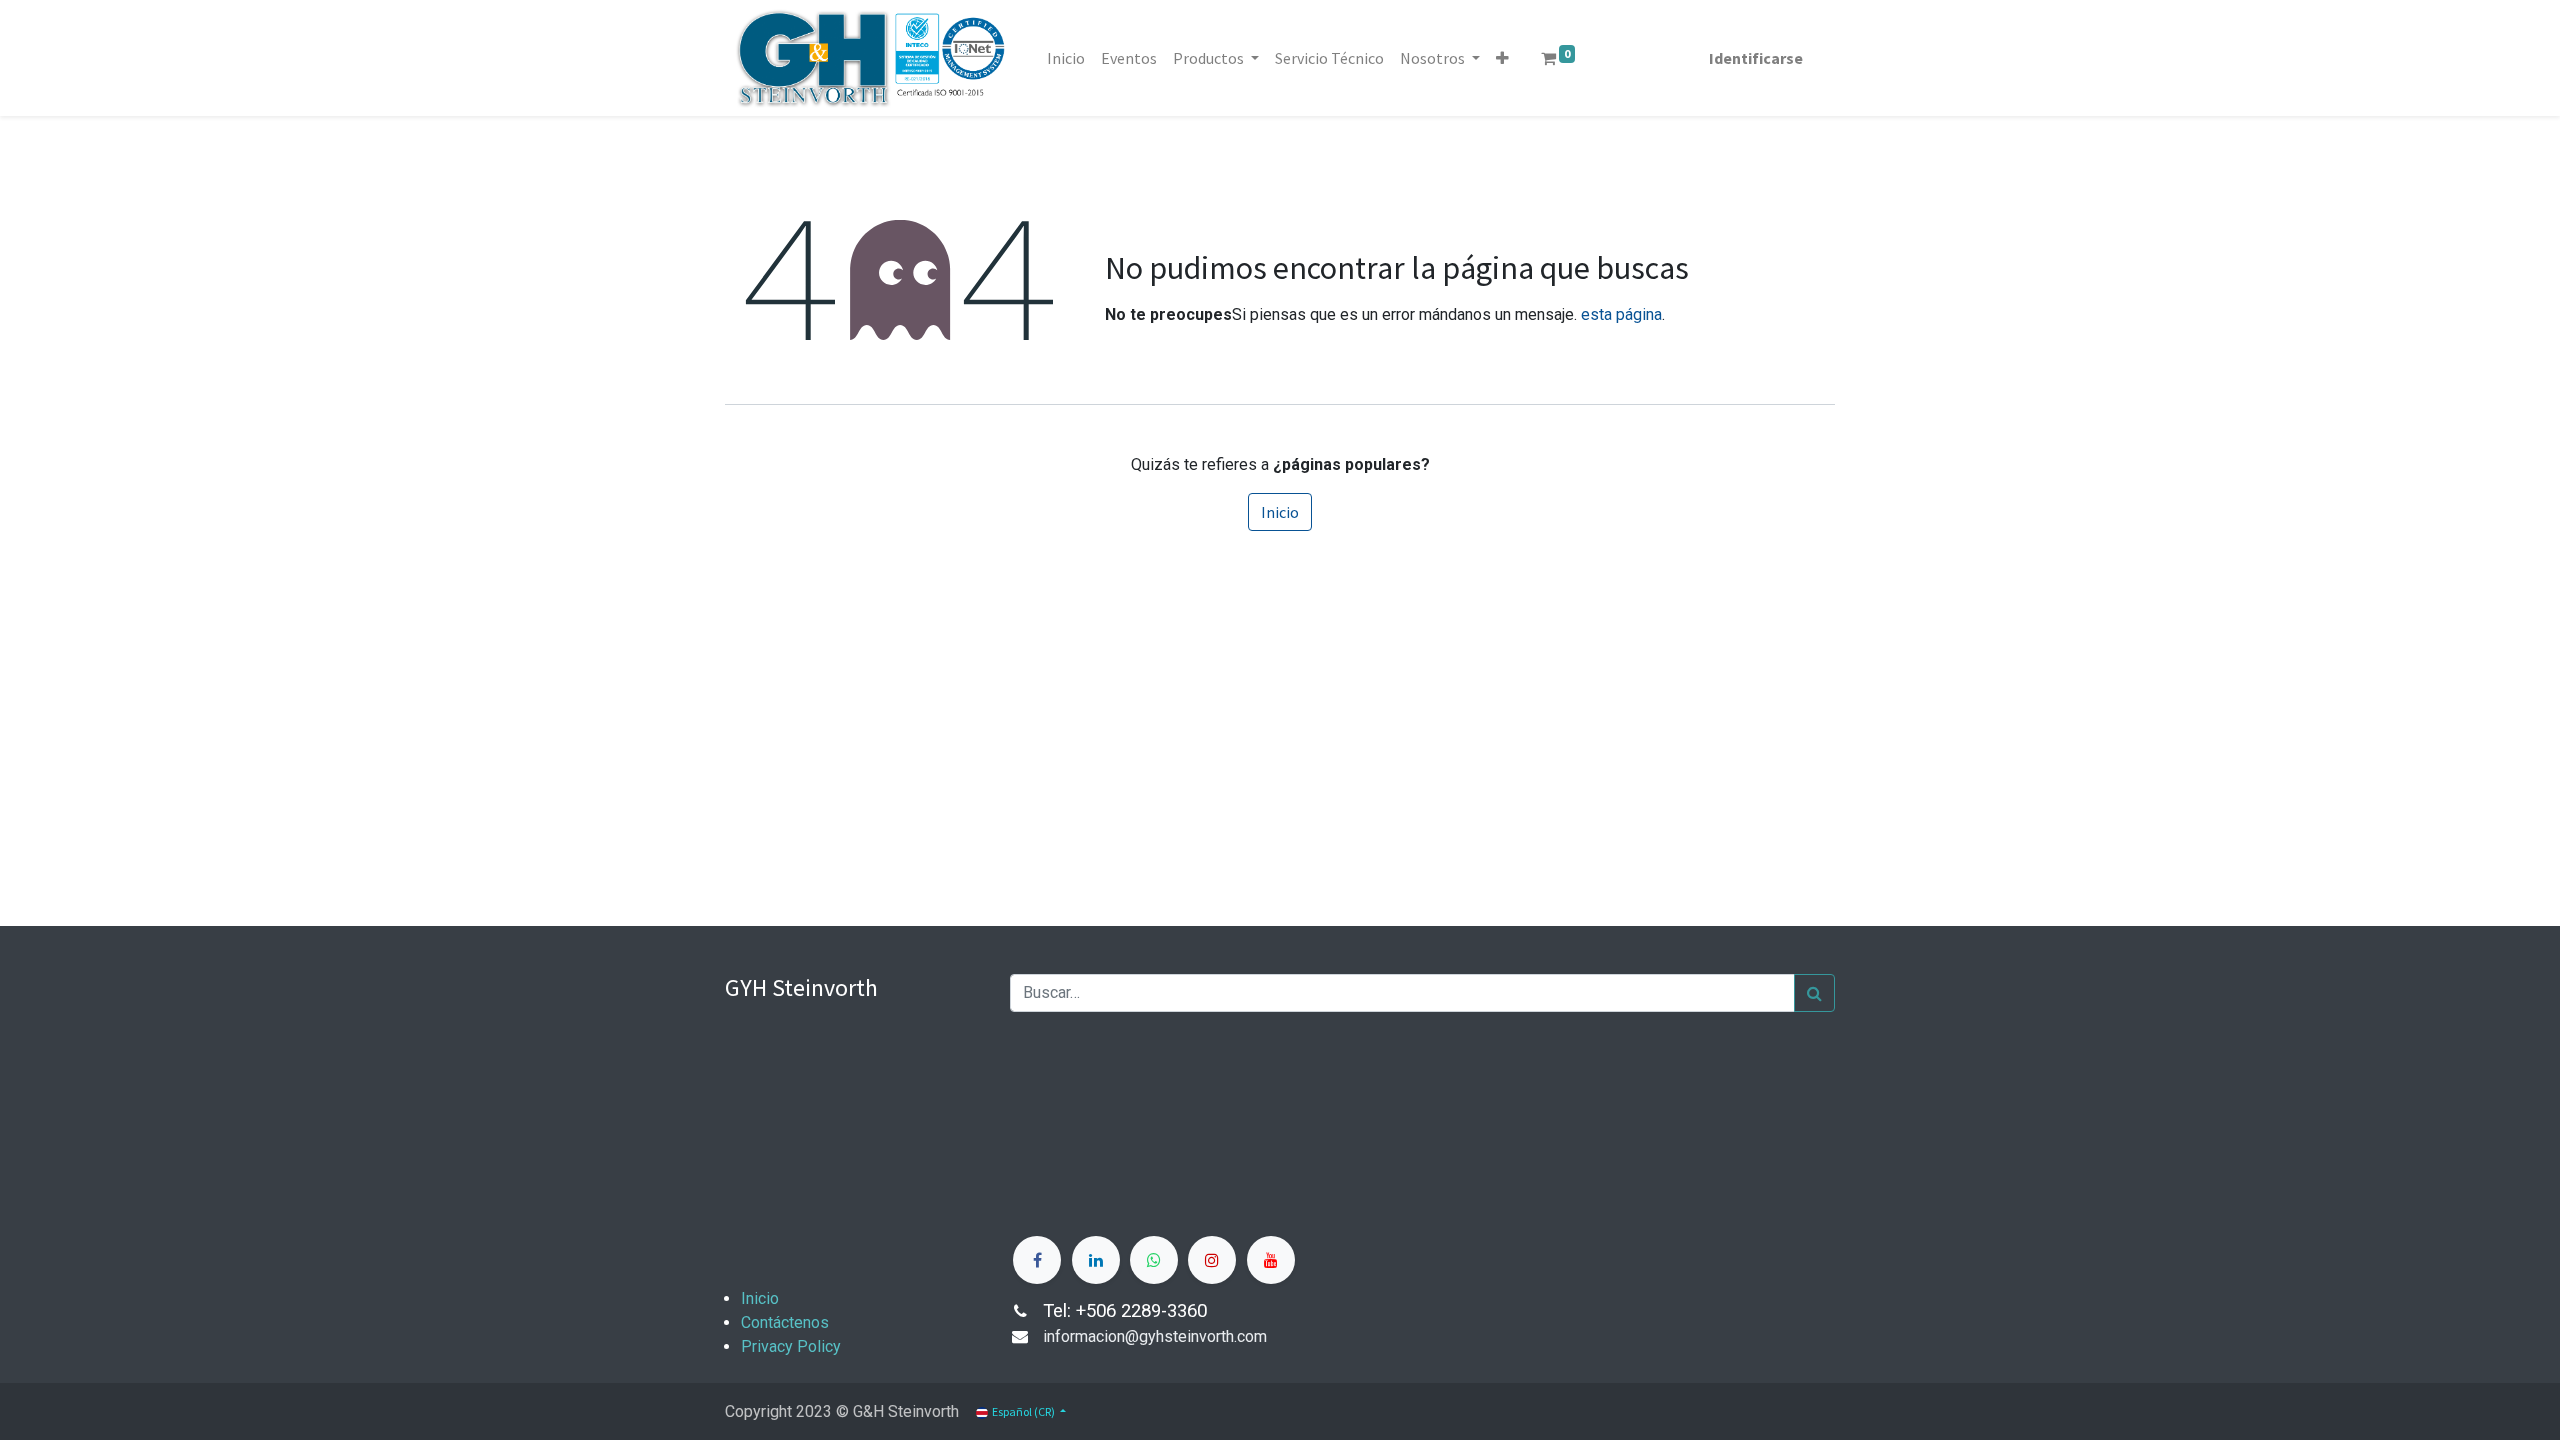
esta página (1621, 314)
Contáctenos (785, 1322)
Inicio (1280, 512)
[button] (1502, 58)
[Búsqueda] (1814, 993)
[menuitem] (1066, 58)
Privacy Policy (791, 1346)
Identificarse (1756, 58)
